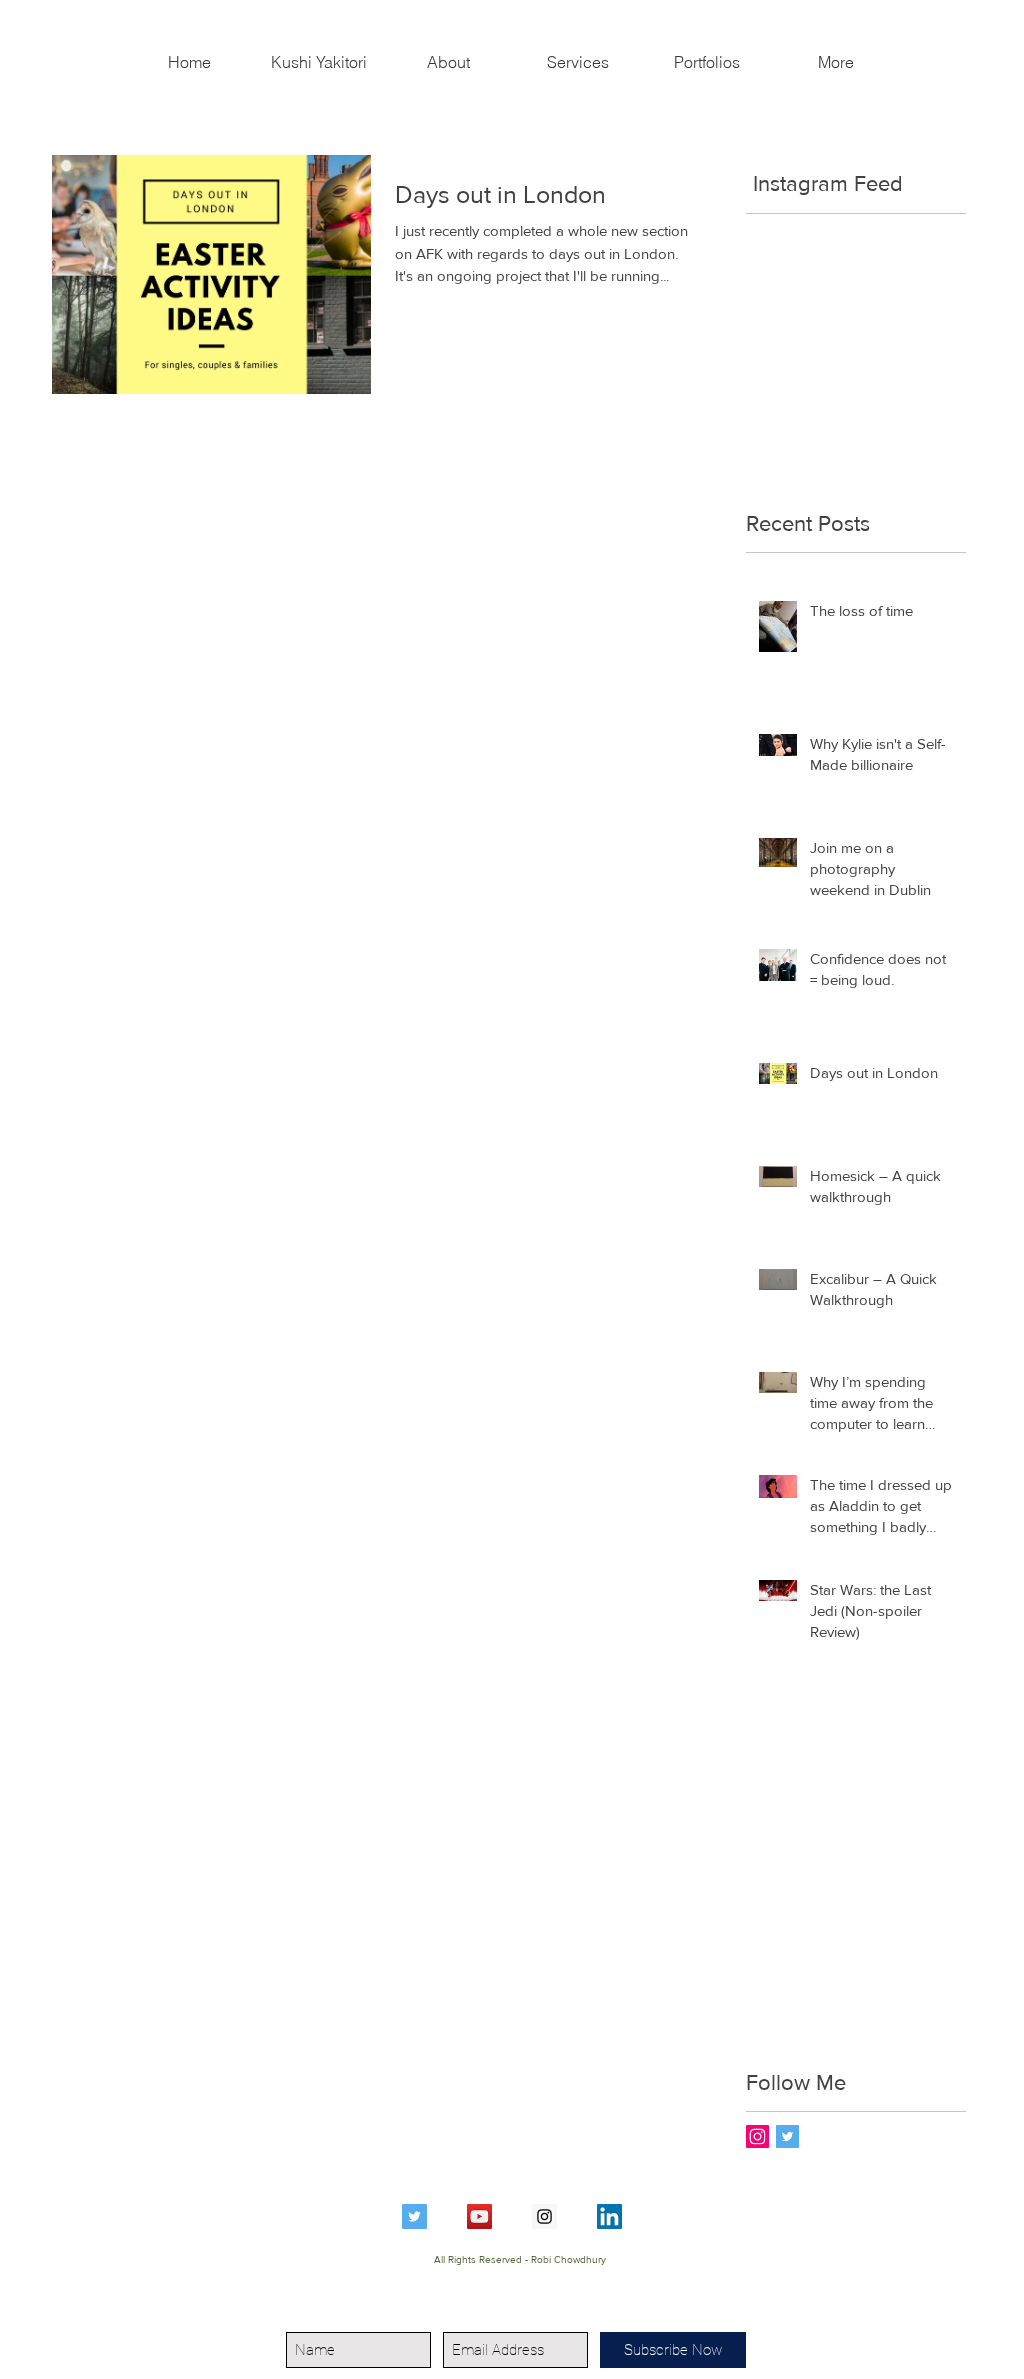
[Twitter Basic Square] (787, 2136)
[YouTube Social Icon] (479, 2216)
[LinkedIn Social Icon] (609, 2216)
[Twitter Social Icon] (414, 2216)
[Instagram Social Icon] (757, 2136)
